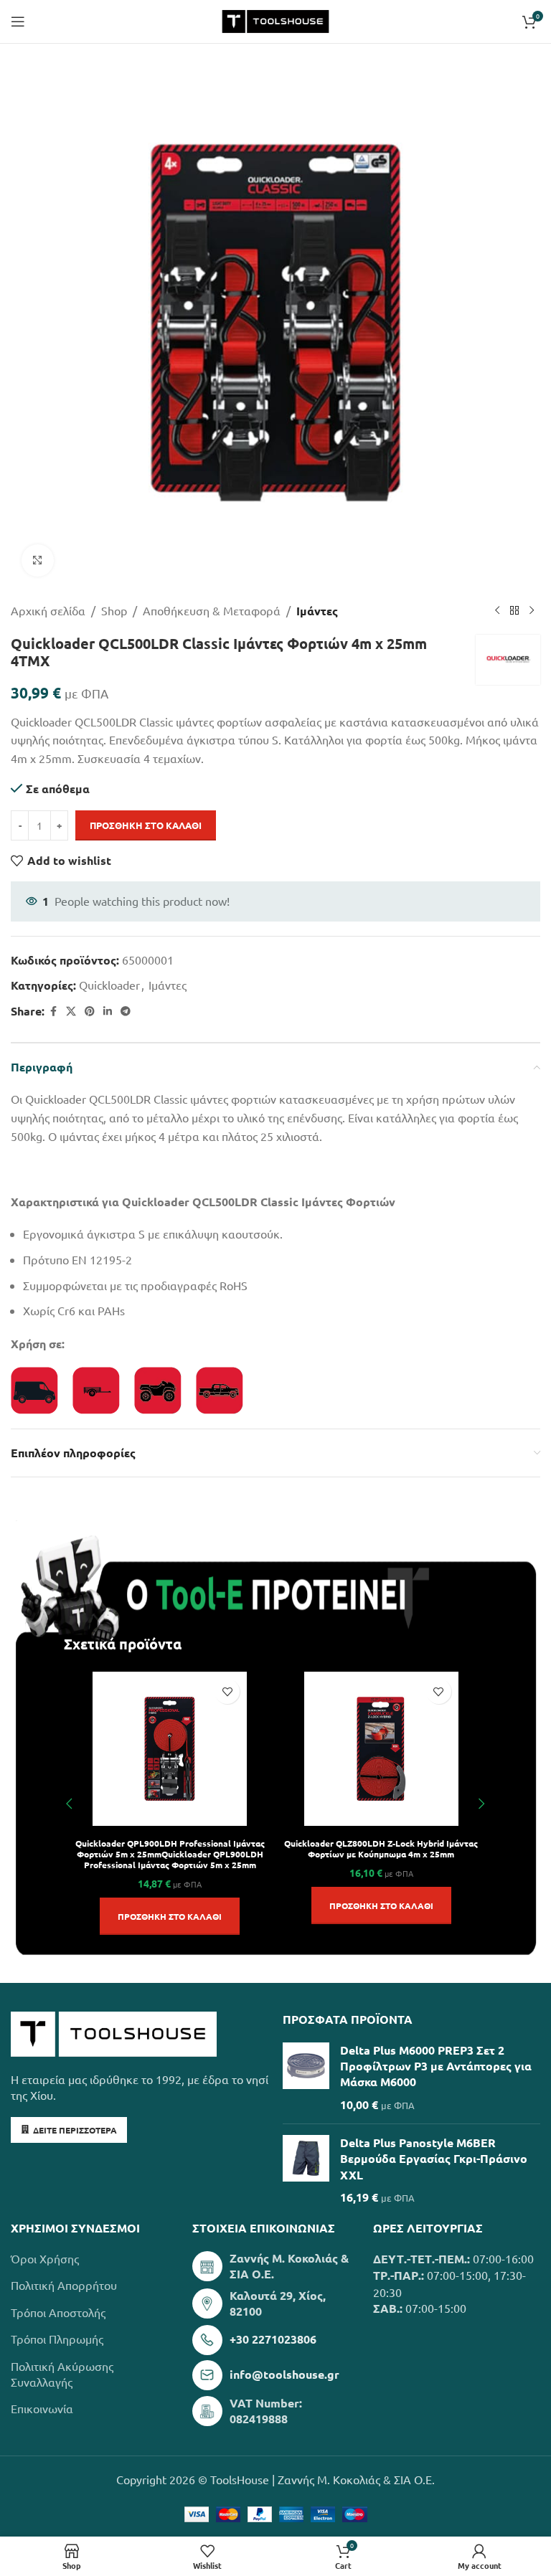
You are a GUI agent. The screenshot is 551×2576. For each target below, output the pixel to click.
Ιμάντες (317, 611)
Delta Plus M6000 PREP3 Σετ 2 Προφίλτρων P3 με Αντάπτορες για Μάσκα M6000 (436, 2066)
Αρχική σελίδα (48, 610)
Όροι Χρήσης (45, 2258)
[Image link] (114, 2032)
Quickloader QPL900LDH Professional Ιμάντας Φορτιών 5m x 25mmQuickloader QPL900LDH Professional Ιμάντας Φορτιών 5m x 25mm (170, 1854)
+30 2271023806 (273, 2339)
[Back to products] (514, 611)
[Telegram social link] (126, 1011)
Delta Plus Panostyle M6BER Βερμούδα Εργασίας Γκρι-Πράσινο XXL (434, 2159)
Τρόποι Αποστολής (58, 2312)
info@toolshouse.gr (284, 2374)
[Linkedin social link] (108, 1011)
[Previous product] (497, 611)
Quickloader (109, 985)
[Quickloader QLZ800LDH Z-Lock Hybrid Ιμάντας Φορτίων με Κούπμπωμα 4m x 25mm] (381, 1749)
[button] (170, 1916)
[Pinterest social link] (90, 1011)
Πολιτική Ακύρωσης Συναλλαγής (62, 2374)
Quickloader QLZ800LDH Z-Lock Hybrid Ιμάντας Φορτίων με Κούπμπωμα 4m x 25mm (381, 1848)
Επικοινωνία (42, 2408)
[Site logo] (275, 19)
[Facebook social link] (53, 1011)
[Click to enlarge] (38, 560)
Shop (114, 610)
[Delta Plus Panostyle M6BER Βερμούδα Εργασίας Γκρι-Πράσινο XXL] (306, 2170)
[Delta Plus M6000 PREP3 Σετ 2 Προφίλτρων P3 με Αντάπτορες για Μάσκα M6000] (306, 2078)
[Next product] (532, 611)
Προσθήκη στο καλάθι (146, 825)
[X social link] (71, 1011)
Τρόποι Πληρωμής (57, 2339)
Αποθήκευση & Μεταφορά (212, 610)
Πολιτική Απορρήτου (64, 2285)
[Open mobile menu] (18, 22)
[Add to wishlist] (227, 1691)
